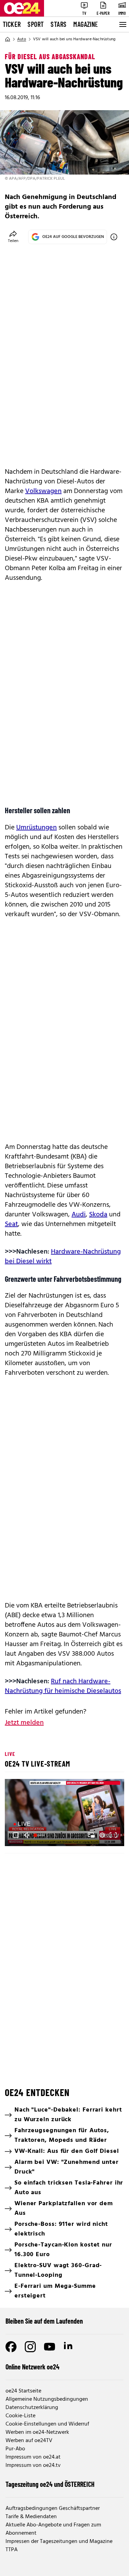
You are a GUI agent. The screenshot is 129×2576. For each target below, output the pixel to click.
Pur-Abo (15, 2449)
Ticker (12, 24)
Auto (22, 39)
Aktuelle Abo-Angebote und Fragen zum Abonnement (53, 2529)
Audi (79, 1215)
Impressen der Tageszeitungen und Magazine (59, 2542)
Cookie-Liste (20, 2416)
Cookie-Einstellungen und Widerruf (47, 2424)
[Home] (8, 39)
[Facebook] (11, 2347)
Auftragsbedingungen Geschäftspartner (53, 2509)
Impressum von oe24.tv (33, 2465)
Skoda (98, 1215)
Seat (11, 1224)
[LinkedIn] (69, 2347)
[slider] (40, 1835)
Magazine (86, 24)
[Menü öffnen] (122, 24)
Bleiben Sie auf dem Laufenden (44, 2321)
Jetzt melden (24, 1723)
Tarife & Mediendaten (31, 2517)
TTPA (12, 2550)
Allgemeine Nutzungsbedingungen (47, 2399)
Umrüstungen (36, 828)
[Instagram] (30, 2347)
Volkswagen (43, 491)
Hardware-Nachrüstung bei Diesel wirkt (63, 1257)
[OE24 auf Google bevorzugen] (114, 237)
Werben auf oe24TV (29, 2441)
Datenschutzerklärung (32, 2408)
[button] (16, 1835)
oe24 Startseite (23, 2391)
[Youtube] (50, 2347)
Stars (58, 24)
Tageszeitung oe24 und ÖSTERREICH (50, 2484)
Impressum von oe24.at (33, 2457)
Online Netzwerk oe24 (33, 2367)
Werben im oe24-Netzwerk (37, 2432)
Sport (36, 24)
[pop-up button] (102, 1835)
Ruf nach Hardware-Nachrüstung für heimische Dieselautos (63, 1686)
